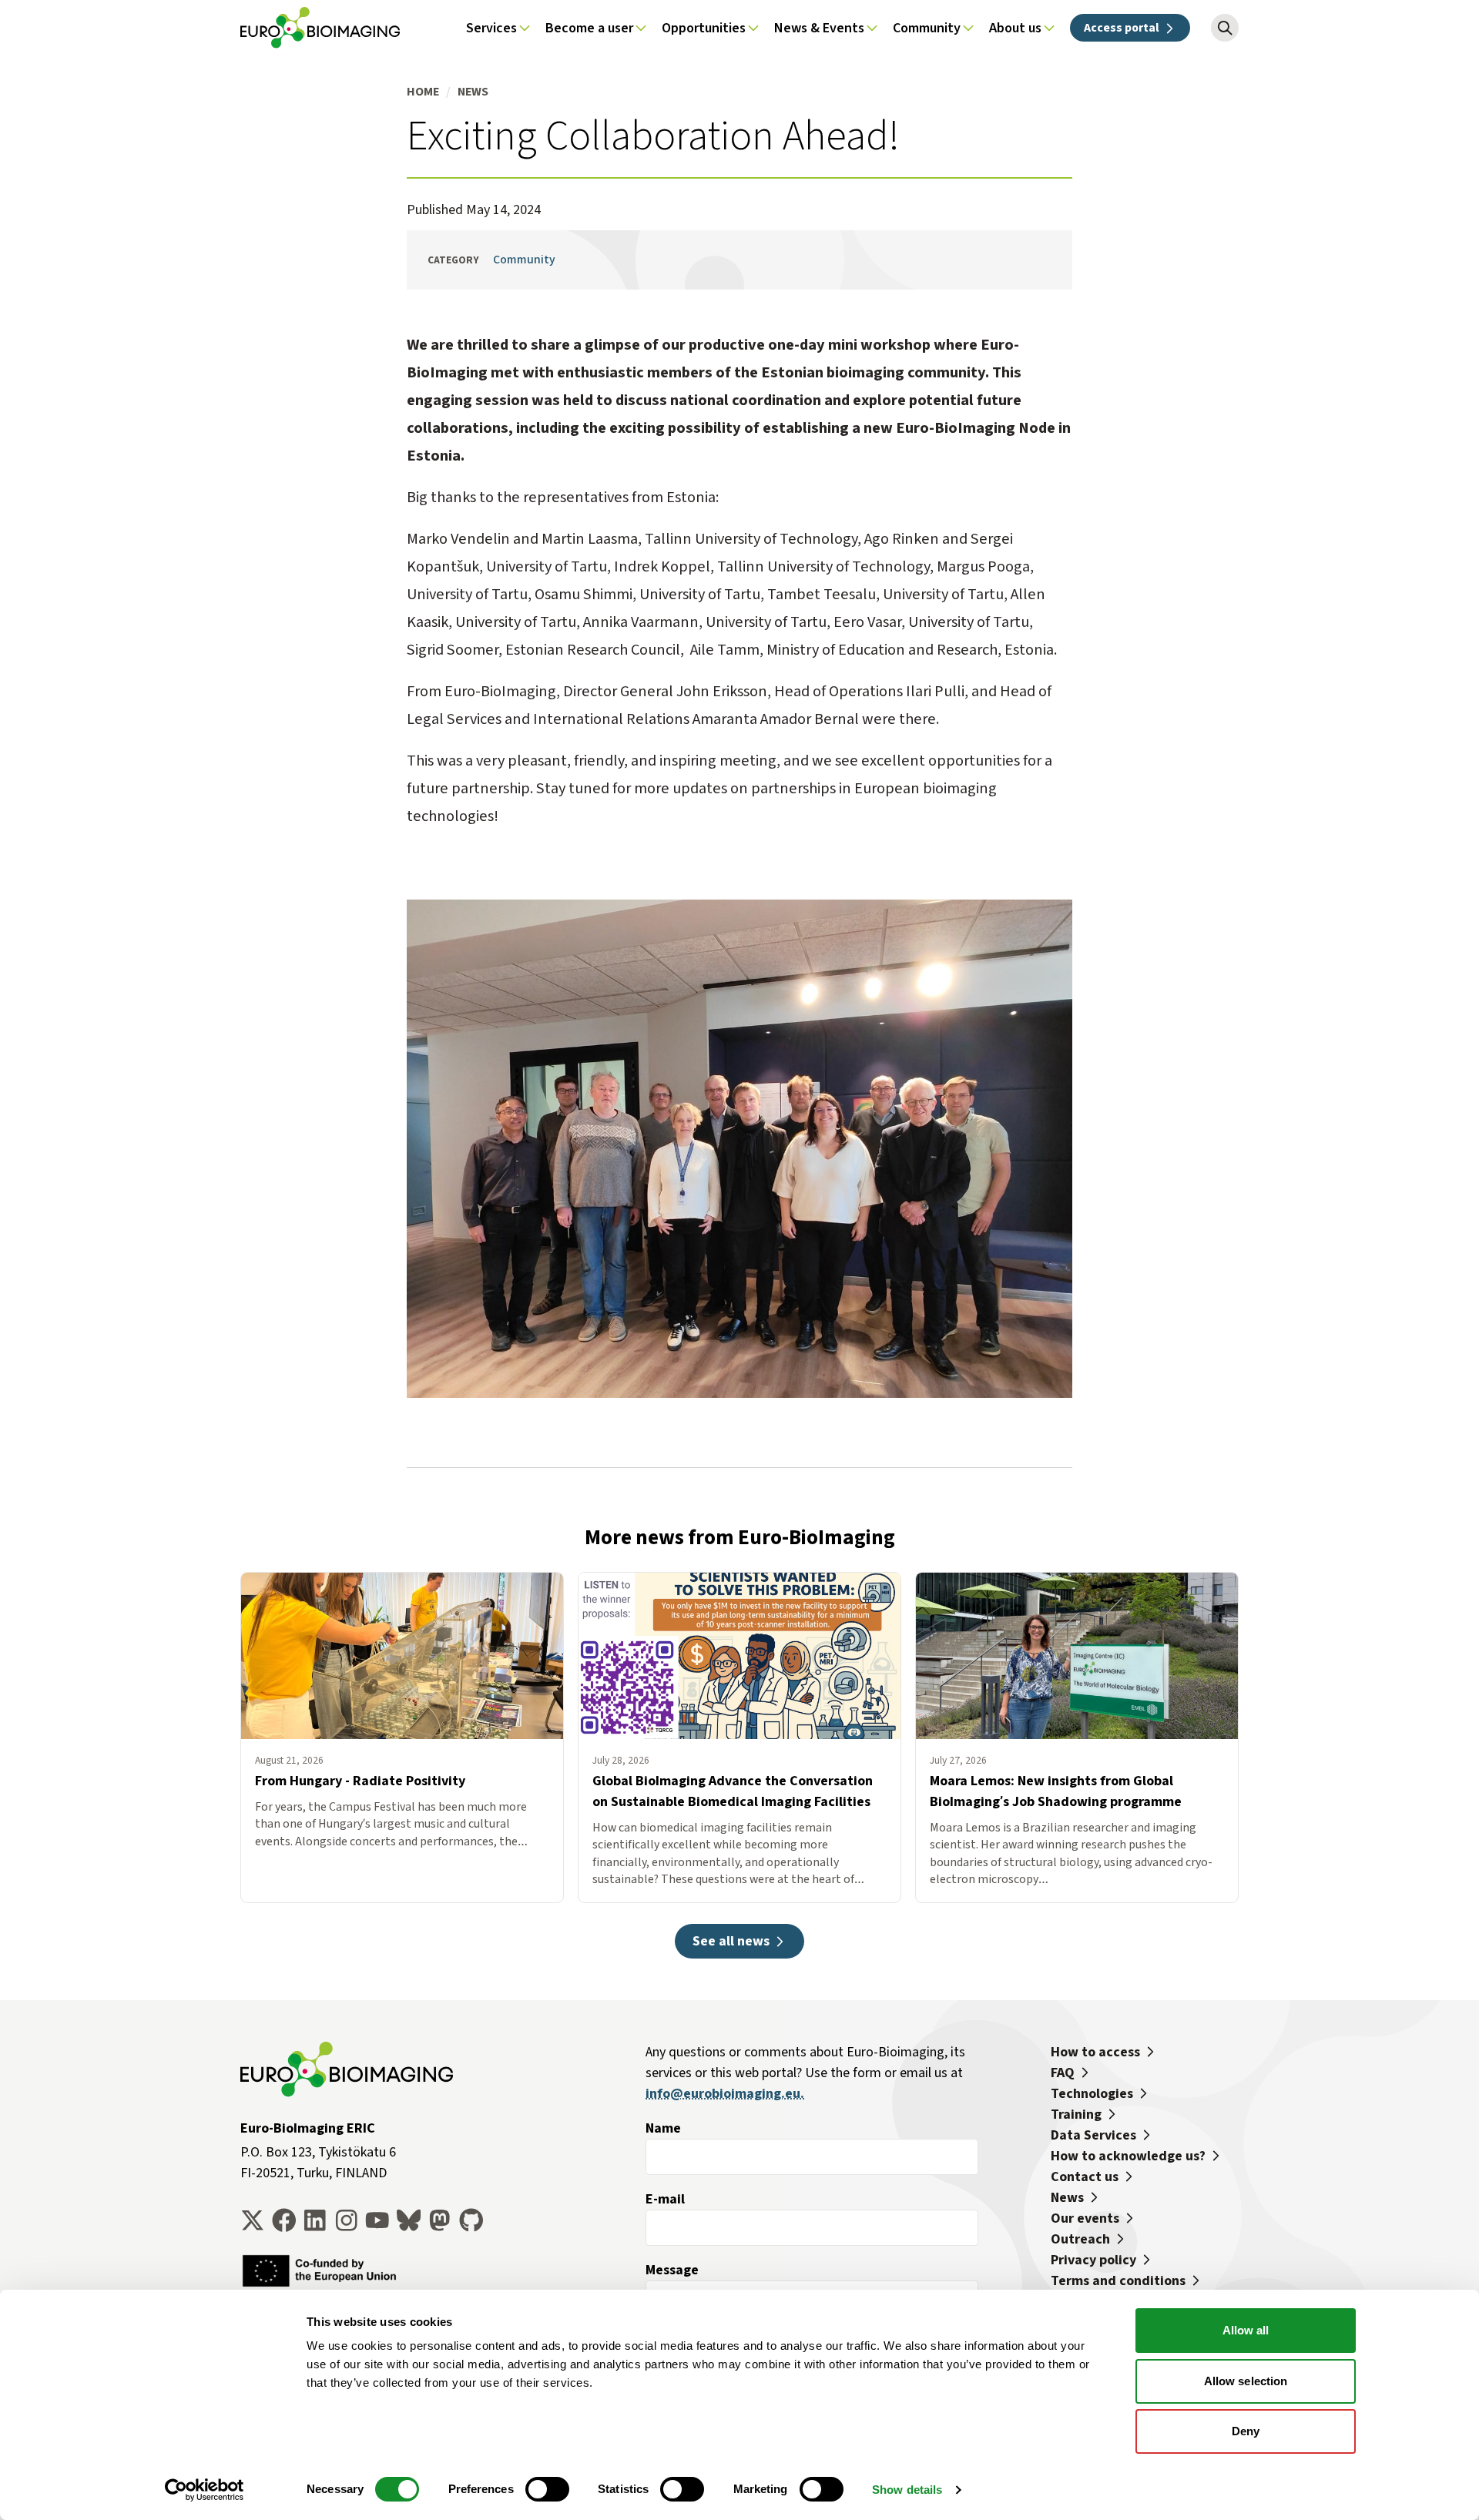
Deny (1246, 2431)
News (473, 91)
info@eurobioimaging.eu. (725, 2093)
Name (663, 2128)
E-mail (665, 2199)
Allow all (1246, 2330)
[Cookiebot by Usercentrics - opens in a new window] (205, 2490)
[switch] (547, 2489)
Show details (907, 2490)
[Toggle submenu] (525, 28)
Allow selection (1246, 2381)
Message (672, 2270)
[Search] (1225, 28)
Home (423, 91)
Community (524, 259)
